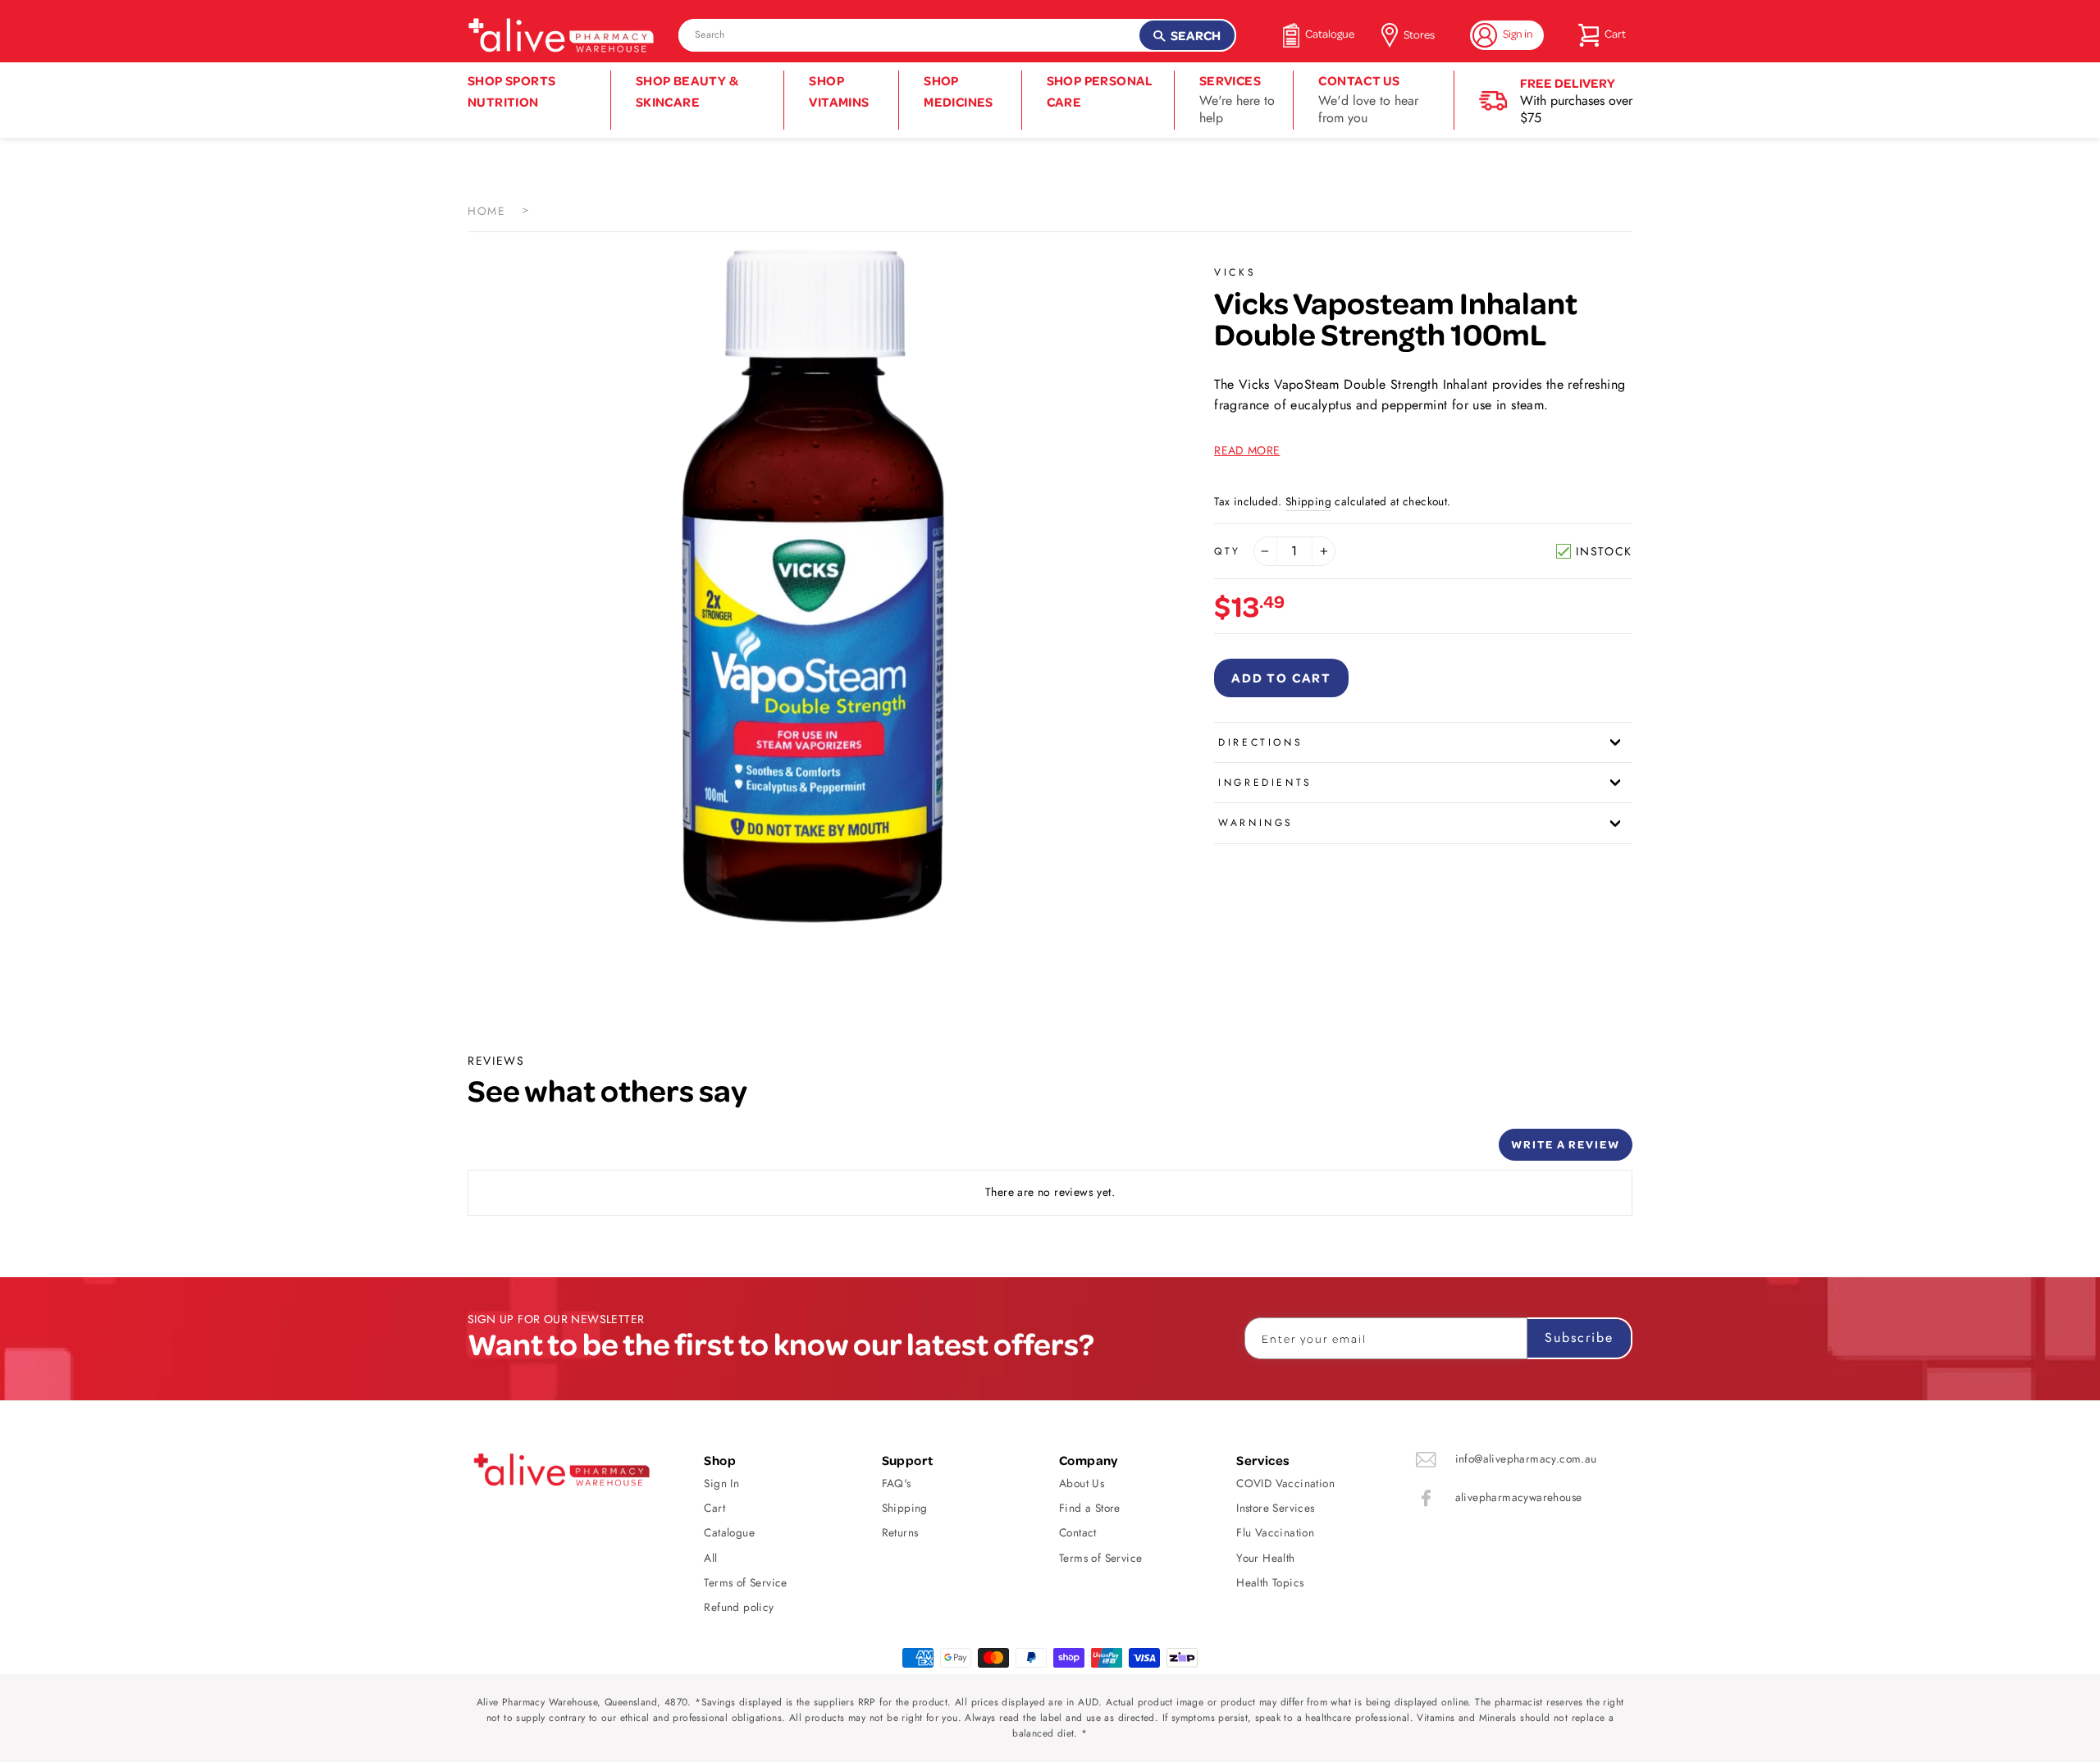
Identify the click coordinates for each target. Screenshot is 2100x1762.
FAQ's (897, 1483)
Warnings (1256, 823)
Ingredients (1265, 783)
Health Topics (1270, 1582)
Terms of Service (745, 1582)
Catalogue (729, 1532)
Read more (1247, 450)
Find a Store (1090, 1508)
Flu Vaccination (1275, 1532)
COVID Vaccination (1285, 1483)
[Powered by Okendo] (541, 1151)
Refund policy (739, 1607)
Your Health (1265, 1558)
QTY (1228, 551)
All (710, 1558)
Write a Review (1566, 1144)
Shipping (1308, 501)
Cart (714, 1508)
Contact (1078, 1532)
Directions (1260, 742)
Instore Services (1275, 1508)
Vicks (1235, 272)
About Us (1082, 1483)
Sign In (721, 1483)
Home (486, 211)
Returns (900, 1532)
